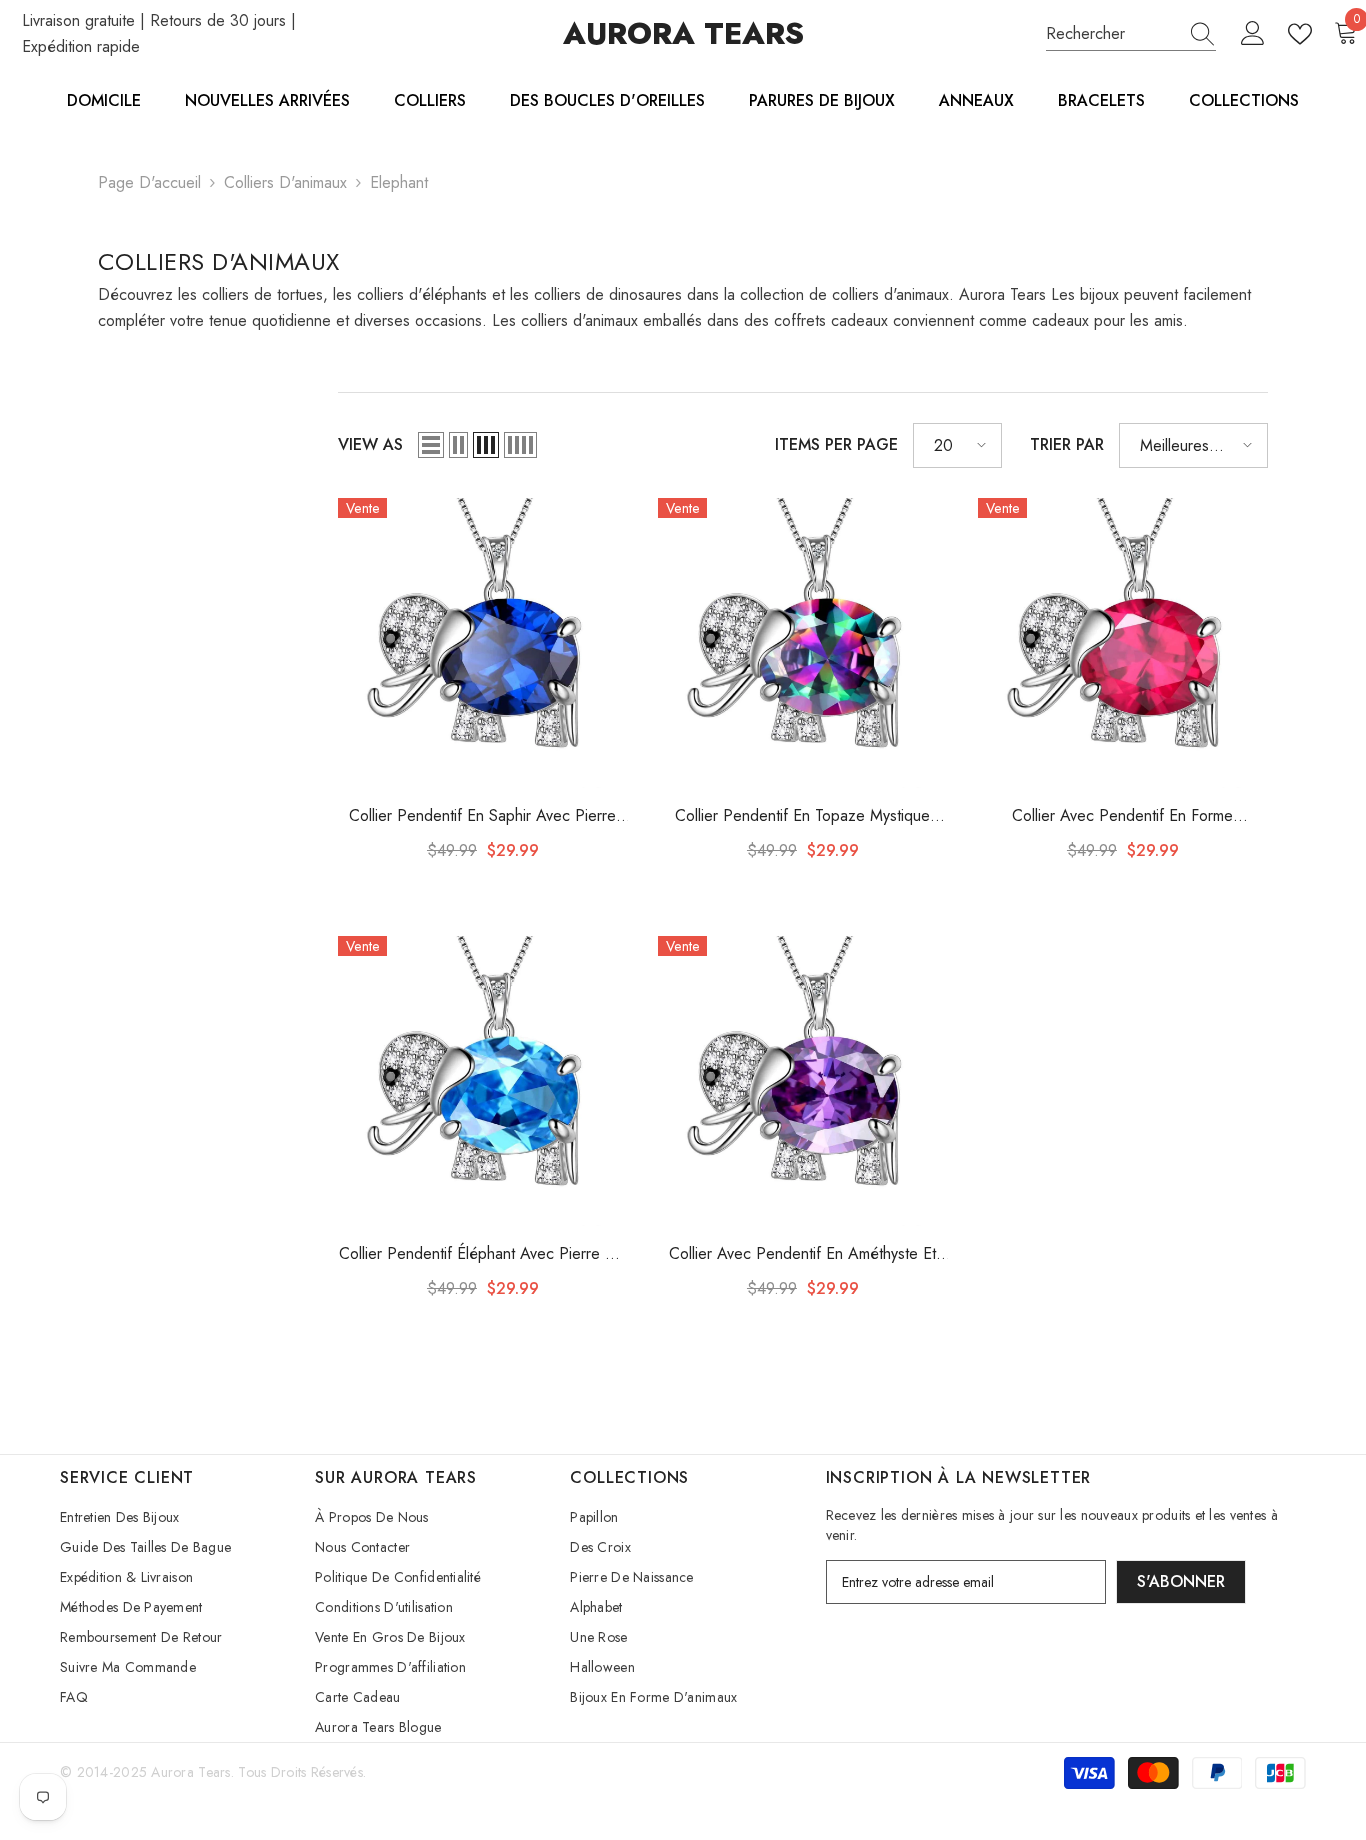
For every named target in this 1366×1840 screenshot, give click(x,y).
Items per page (836, 444)
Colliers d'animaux (285, 182)
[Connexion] (1253, 34)
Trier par (1067, 444)
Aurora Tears (190, 1772)
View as (370, 444)
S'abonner (1181, 1581)
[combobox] (1112, 34)
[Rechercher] (1131, 34)
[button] (431, 445)
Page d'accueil (149, 182)
